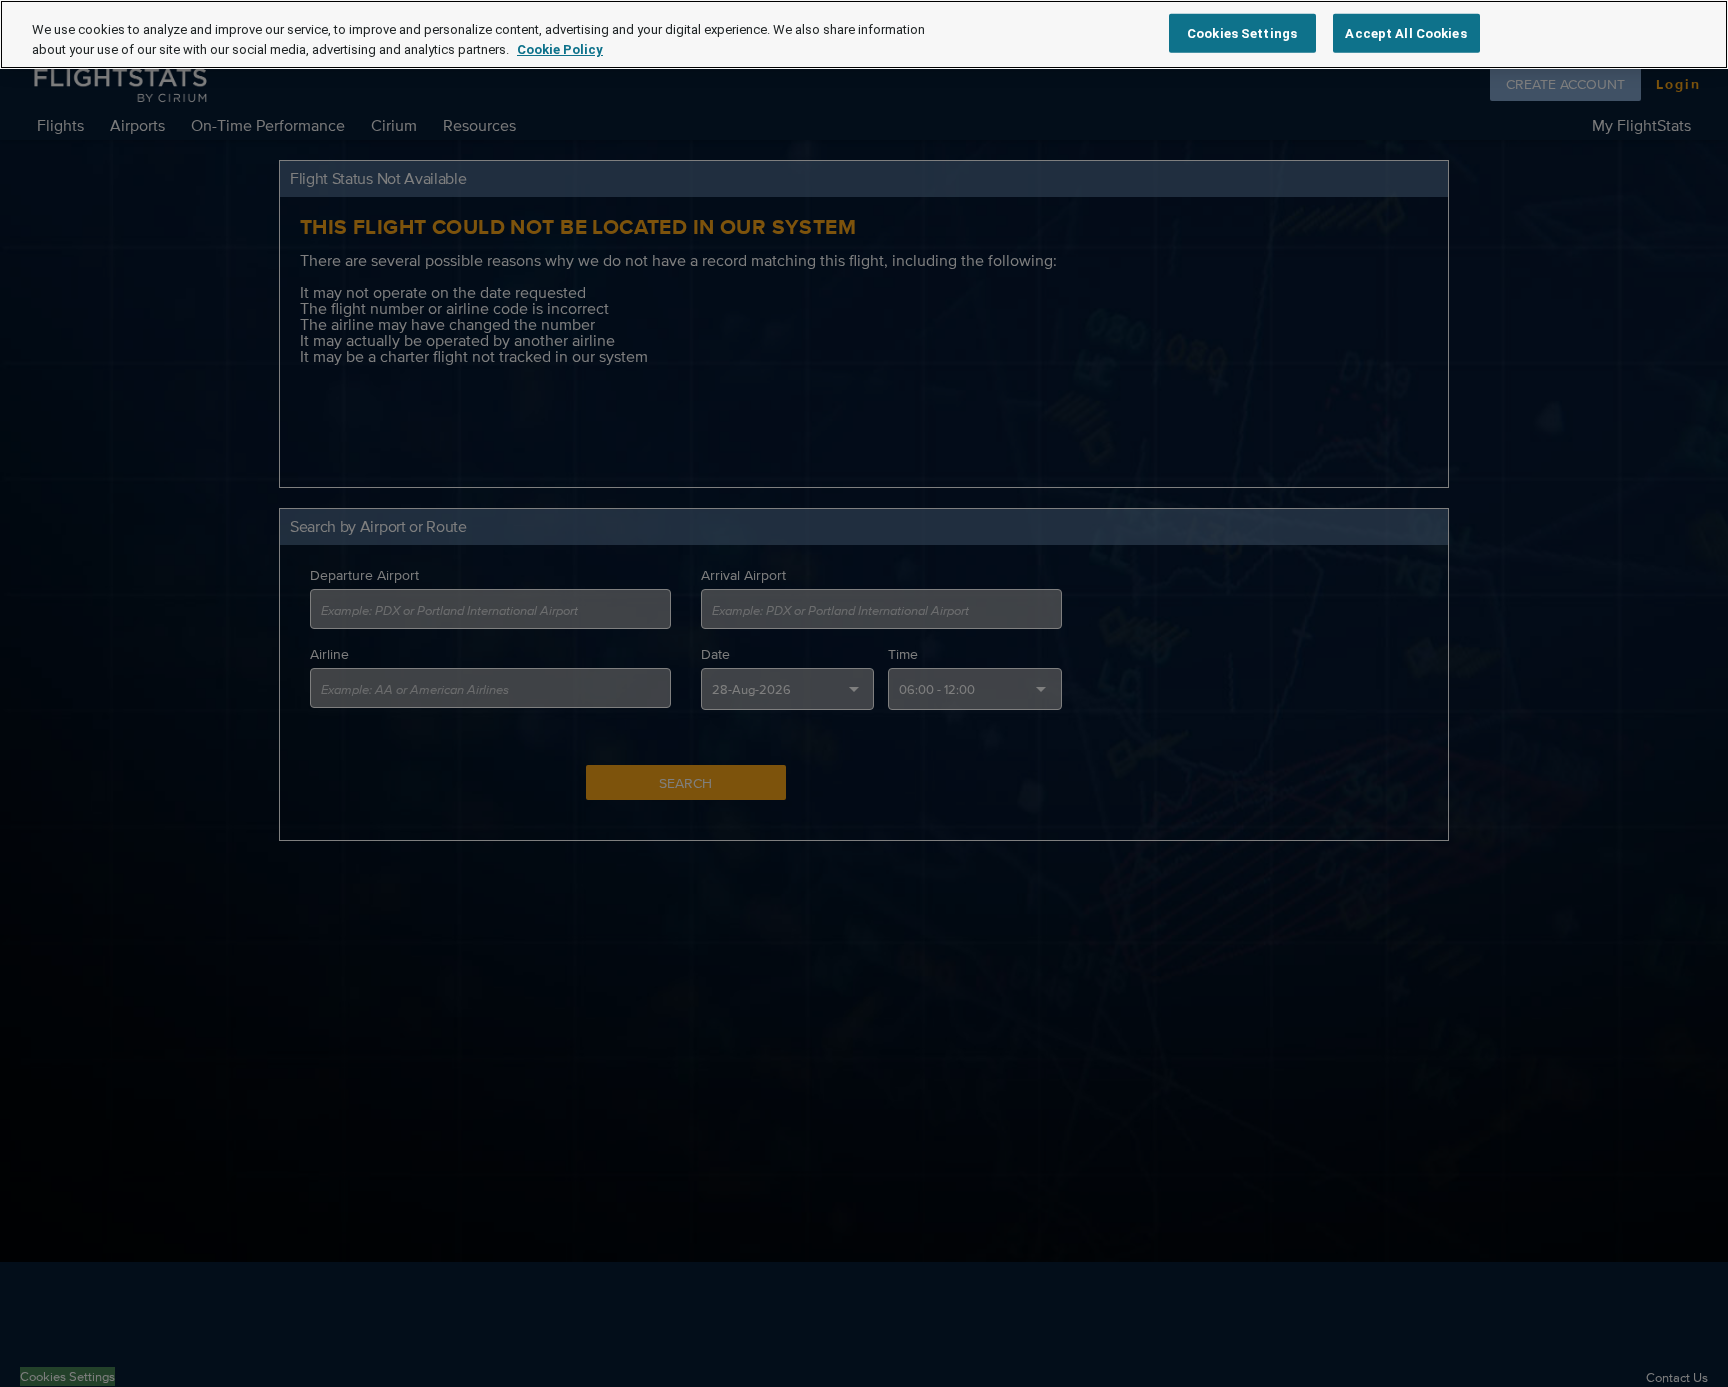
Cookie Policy (560, 49)
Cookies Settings (1242, 32)
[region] (864, 34)
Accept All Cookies (1405, 32)
